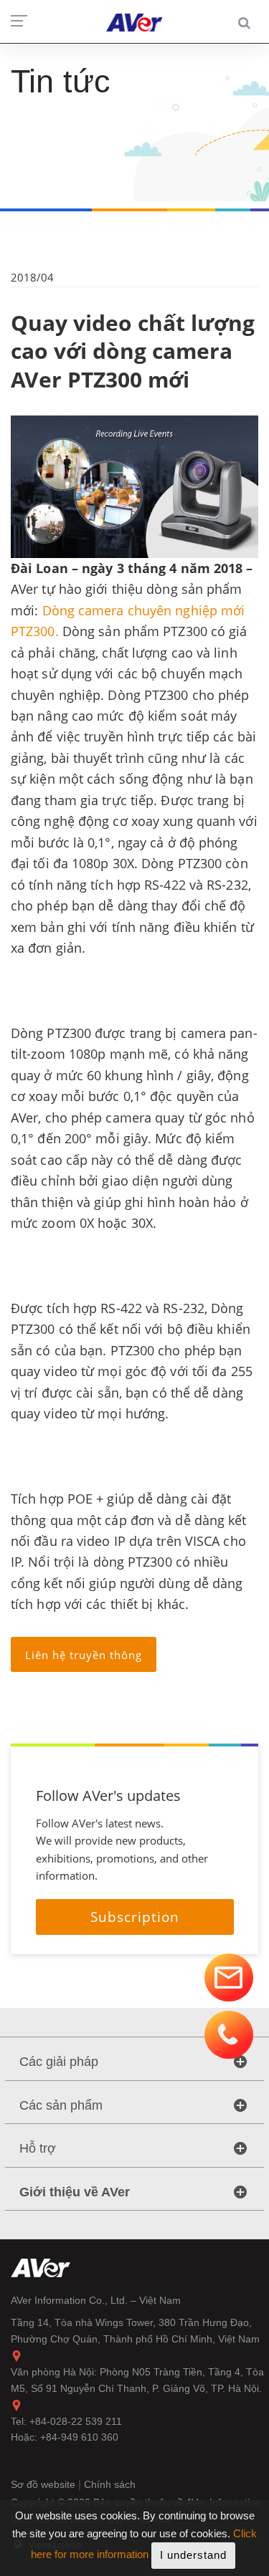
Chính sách (110, 2484)
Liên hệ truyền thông (84, 1655)
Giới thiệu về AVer (75, 2192)
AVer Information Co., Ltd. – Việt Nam (96, 2300)
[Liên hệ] (229, 1978)
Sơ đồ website (44, 2484)
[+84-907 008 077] (229, 2035)
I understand (193, 2555)
